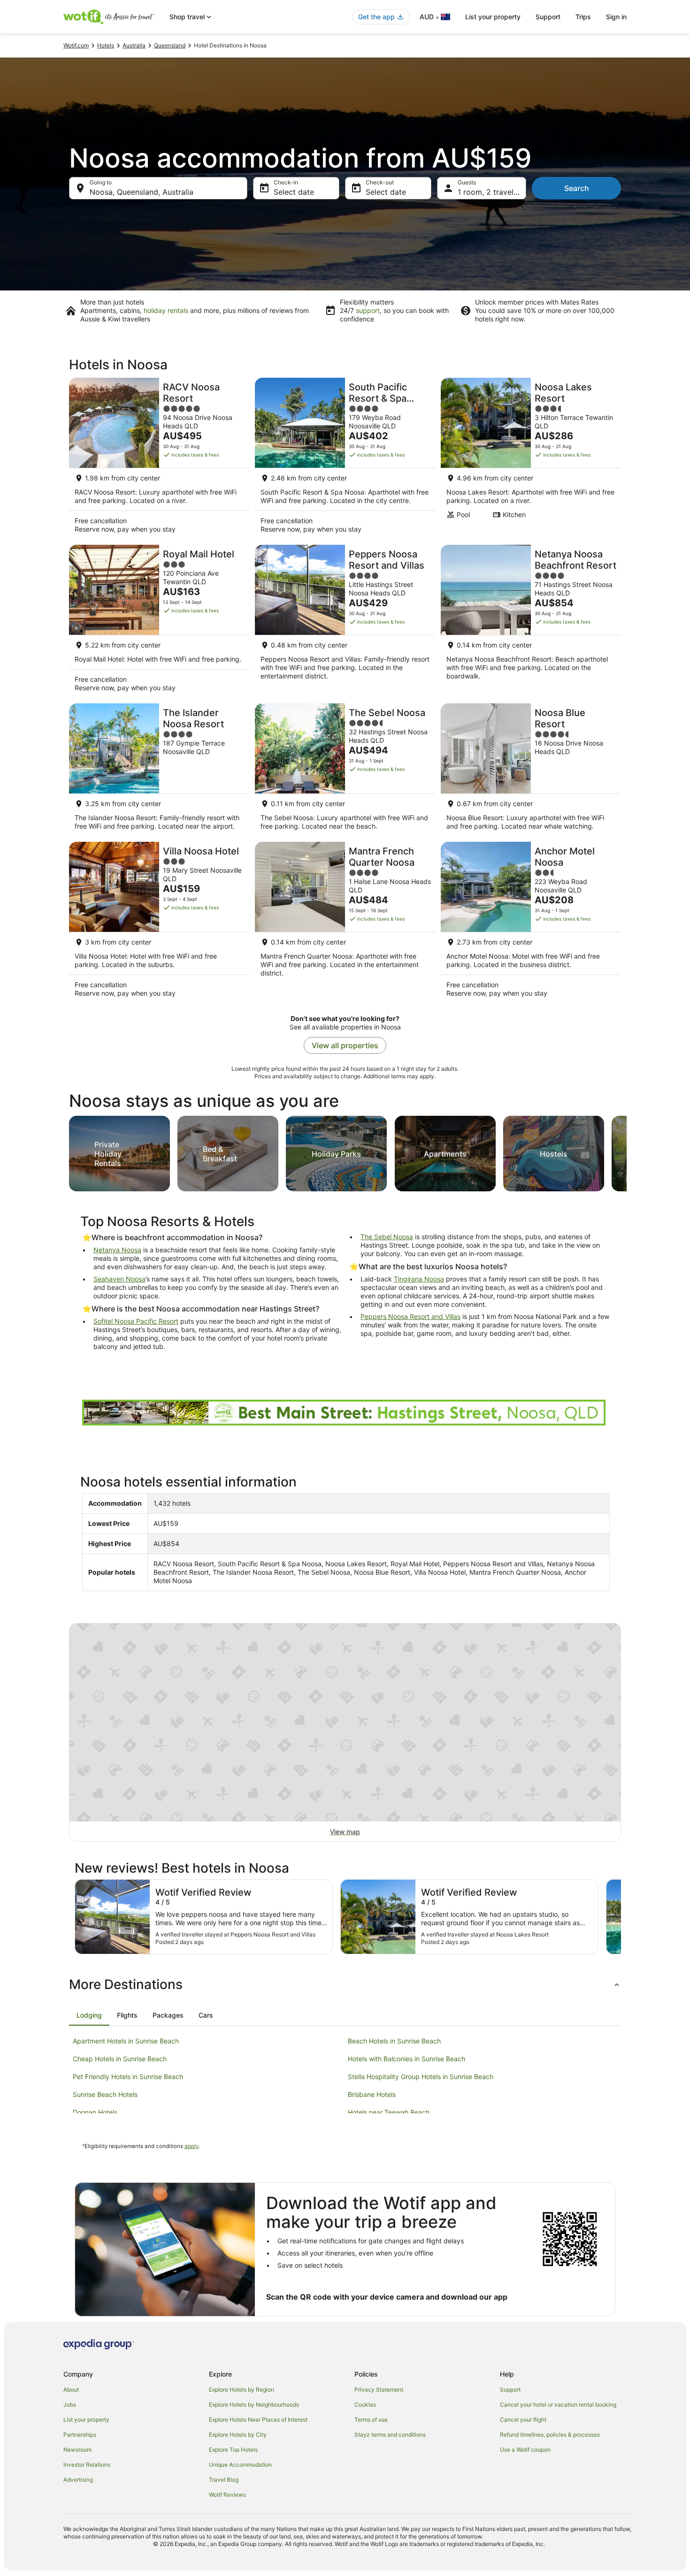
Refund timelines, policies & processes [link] (550, 2435)
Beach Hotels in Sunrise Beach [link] (394, 2041)
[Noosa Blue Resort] (531, 770)
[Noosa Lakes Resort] (531, 458)
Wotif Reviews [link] (227, 2495)
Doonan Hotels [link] (95, 2112)
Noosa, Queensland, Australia (142, 192)
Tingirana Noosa (419, 1279)
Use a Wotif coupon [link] (525, 2450)
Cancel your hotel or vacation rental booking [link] (558, 2405)
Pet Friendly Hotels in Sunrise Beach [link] (128, 2077)
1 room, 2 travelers (491, 192)
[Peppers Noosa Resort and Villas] (345, 621)
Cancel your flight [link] (523, 2420)
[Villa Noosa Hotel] (159, 922)
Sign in (616, 17)
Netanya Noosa (117, 1250)
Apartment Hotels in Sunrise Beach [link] (126, 2041)
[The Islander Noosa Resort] (159, 770)
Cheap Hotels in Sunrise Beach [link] (120, 2059)
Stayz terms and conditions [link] (390, 2435)
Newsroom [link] (77, 2450)
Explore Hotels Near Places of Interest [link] (258, 2420)
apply (192, 2146)
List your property (493, 17)
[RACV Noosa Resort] (159, 458)
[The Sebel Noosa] (345, 770)
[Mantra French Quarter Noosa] (345, 922)
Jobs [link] (70, 2405)
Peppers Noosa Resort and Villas (410, 1316)
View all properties (345, 1045)
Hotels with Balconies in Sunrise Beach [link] (406, 2059)
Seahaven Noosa (119, 1279)
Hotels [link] (106, 45)
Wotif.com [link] (76, 45)
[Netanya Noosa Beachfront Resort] (531, 621)
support (368, 310)
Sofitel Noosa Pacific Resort (136, 1321)
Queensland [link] (170, 45)
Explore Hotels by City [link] (238, 2435)
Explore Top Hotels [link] (233, 2450)
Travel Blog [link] (224, 2480)
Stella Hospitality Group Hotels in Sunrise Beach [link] (421, 2077)
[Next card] (627, 1151)
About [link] (71, 2389)
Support (548, 17)
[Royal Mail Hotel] (159, 621)
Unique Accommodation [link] (240, 2465)
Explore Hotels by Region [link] (241, 2389)
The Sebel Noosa (387, 1237)
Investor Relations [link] (87, 2465)
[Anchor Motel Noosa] (531, 922)
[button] (345, 1984)
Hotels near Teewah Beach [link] (389, 2112)
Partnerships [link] (80, 2435)
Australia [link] (134, 45)
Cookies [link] (365, 2405)
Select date (294, 192)
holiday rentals (166, 310)
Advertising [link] (78, 2480)
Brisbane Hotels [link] (372, 2094)
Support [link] (510, 2389)
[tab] (89, 2015)
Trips (583, 17)
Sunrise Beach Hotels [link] (105, 2094)
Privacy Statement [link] (379, 2389)
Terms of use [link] (371, 2420)
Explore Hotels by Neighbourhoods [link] (254, 2405)
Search (577, 188)
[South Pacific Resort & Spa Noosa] (345, 458)
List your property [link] (86, 2420)
